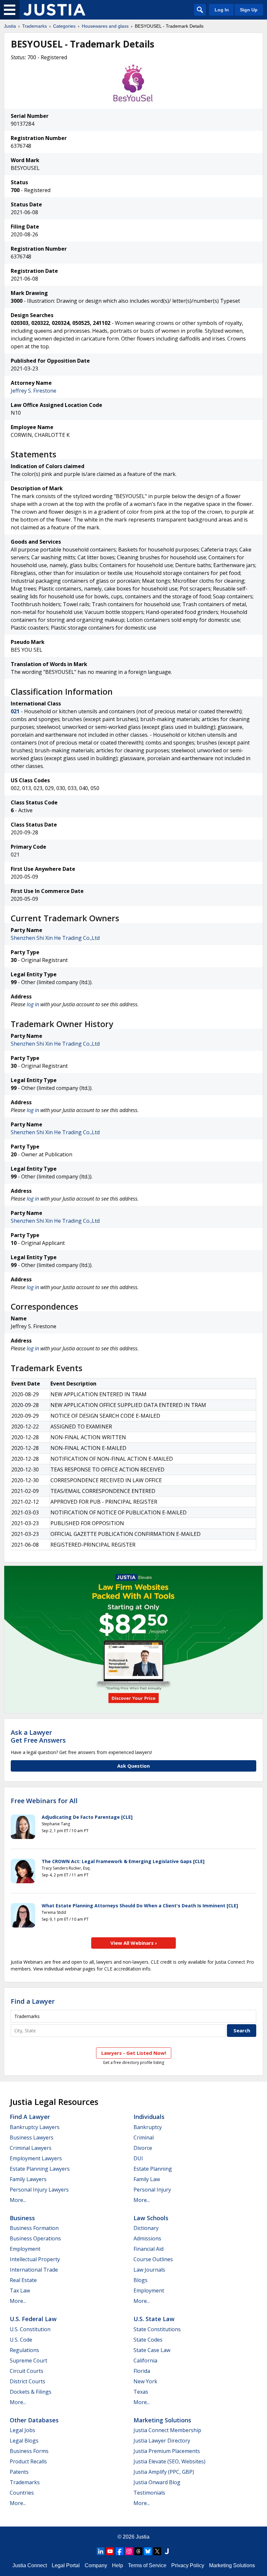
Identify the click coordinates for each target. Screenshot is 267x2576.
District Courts (28, 2381)
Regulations (24, 2350)
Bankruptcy (148, 2127)
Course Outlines (153, 2259)
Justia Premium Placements (167, 2451)
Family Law (147, 2179)
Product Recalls (28, 2461)
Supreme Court (28, 2360)
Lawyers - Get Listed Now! (134, 2053)
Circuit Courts (27, 2371)
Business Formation (34, 2228)
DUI (138, 2158)
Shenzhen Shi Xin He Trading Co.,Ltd (55, 938)
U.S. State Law (154, 2319)
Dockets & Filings (31, 2392)
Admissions (147, 2238)
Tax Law (20, 2291)
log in (33, 1004)
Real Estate (23, 2280)
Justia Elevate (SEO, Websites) (169, 2461)
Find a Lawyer (33, 2001)
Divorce (143, 2148)
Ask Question (133, 1766)
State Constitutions (157, 2329)
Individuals (149, 2117)
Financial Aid (148, 2249)
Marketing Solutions (162, 2420)
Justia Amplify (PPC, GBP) (164, 2472)
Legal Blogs (24, 2441)
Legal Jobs (22, 2430)
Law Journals (149, 2270)
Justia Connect (30, 2565)
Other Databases (34, 2420)
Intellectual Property (35, 2259)
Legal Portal (66, 2565)
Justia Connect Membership (167, 2430)
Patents (19, 2472)
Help (118, 2565)
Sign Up (249, 10)
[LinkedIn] (101, 2551)
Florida (142, 2371)
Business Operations (35, 2238)
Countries (22, 2493)
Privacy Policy (188, 2565)
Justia (10, 26)
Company (96, 2565)
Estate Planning (153, 2169)
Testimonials (149, 2493)
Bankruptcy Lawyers (35, 2127)
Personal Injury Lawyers (39, 2190)
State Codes (148, 2340)
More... (18, 2200)
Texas (141, 2392)
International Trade (34, 2270)
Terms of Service (147, 2565)
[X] (157, 2551)
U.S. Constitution (30, 2329)
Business (22, 2218)
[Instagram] (129, 2551)
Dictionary (146, 2228)
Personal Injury (152, 2190)
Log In (222, 10)
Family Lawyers (28, 2179)
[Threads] (138, 2551)
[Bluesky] (148, 2551)
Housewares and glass (105, 26)
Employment (25, 2249)
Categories (64, 26)
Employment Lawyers (36, 2158)
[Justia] (54, 10)
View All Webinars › (134, 1943)
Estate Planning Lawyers (40, 2169)
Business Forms (29, 2451)
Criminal (144, 2137)
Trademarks (35, 26)
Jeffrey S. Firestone (34, 391)
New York (145, 2381)
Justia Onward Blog (157, 2482)
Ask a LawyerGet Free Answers (38, 1736)
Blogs (141, 2280)
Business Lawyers (32, 2137)
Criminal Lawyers (31, 2148)
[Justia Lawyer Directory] (167, 2551)
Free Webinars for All (44, 1801)
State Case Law (152, 2350)
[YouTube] (110, 2551)
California (145, 2360)
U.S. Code (21, 2340)
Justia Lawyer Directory (162, 2441)
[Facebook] (119, 2551)
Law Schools (151, 2218)
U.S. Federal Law (33, 2319)
